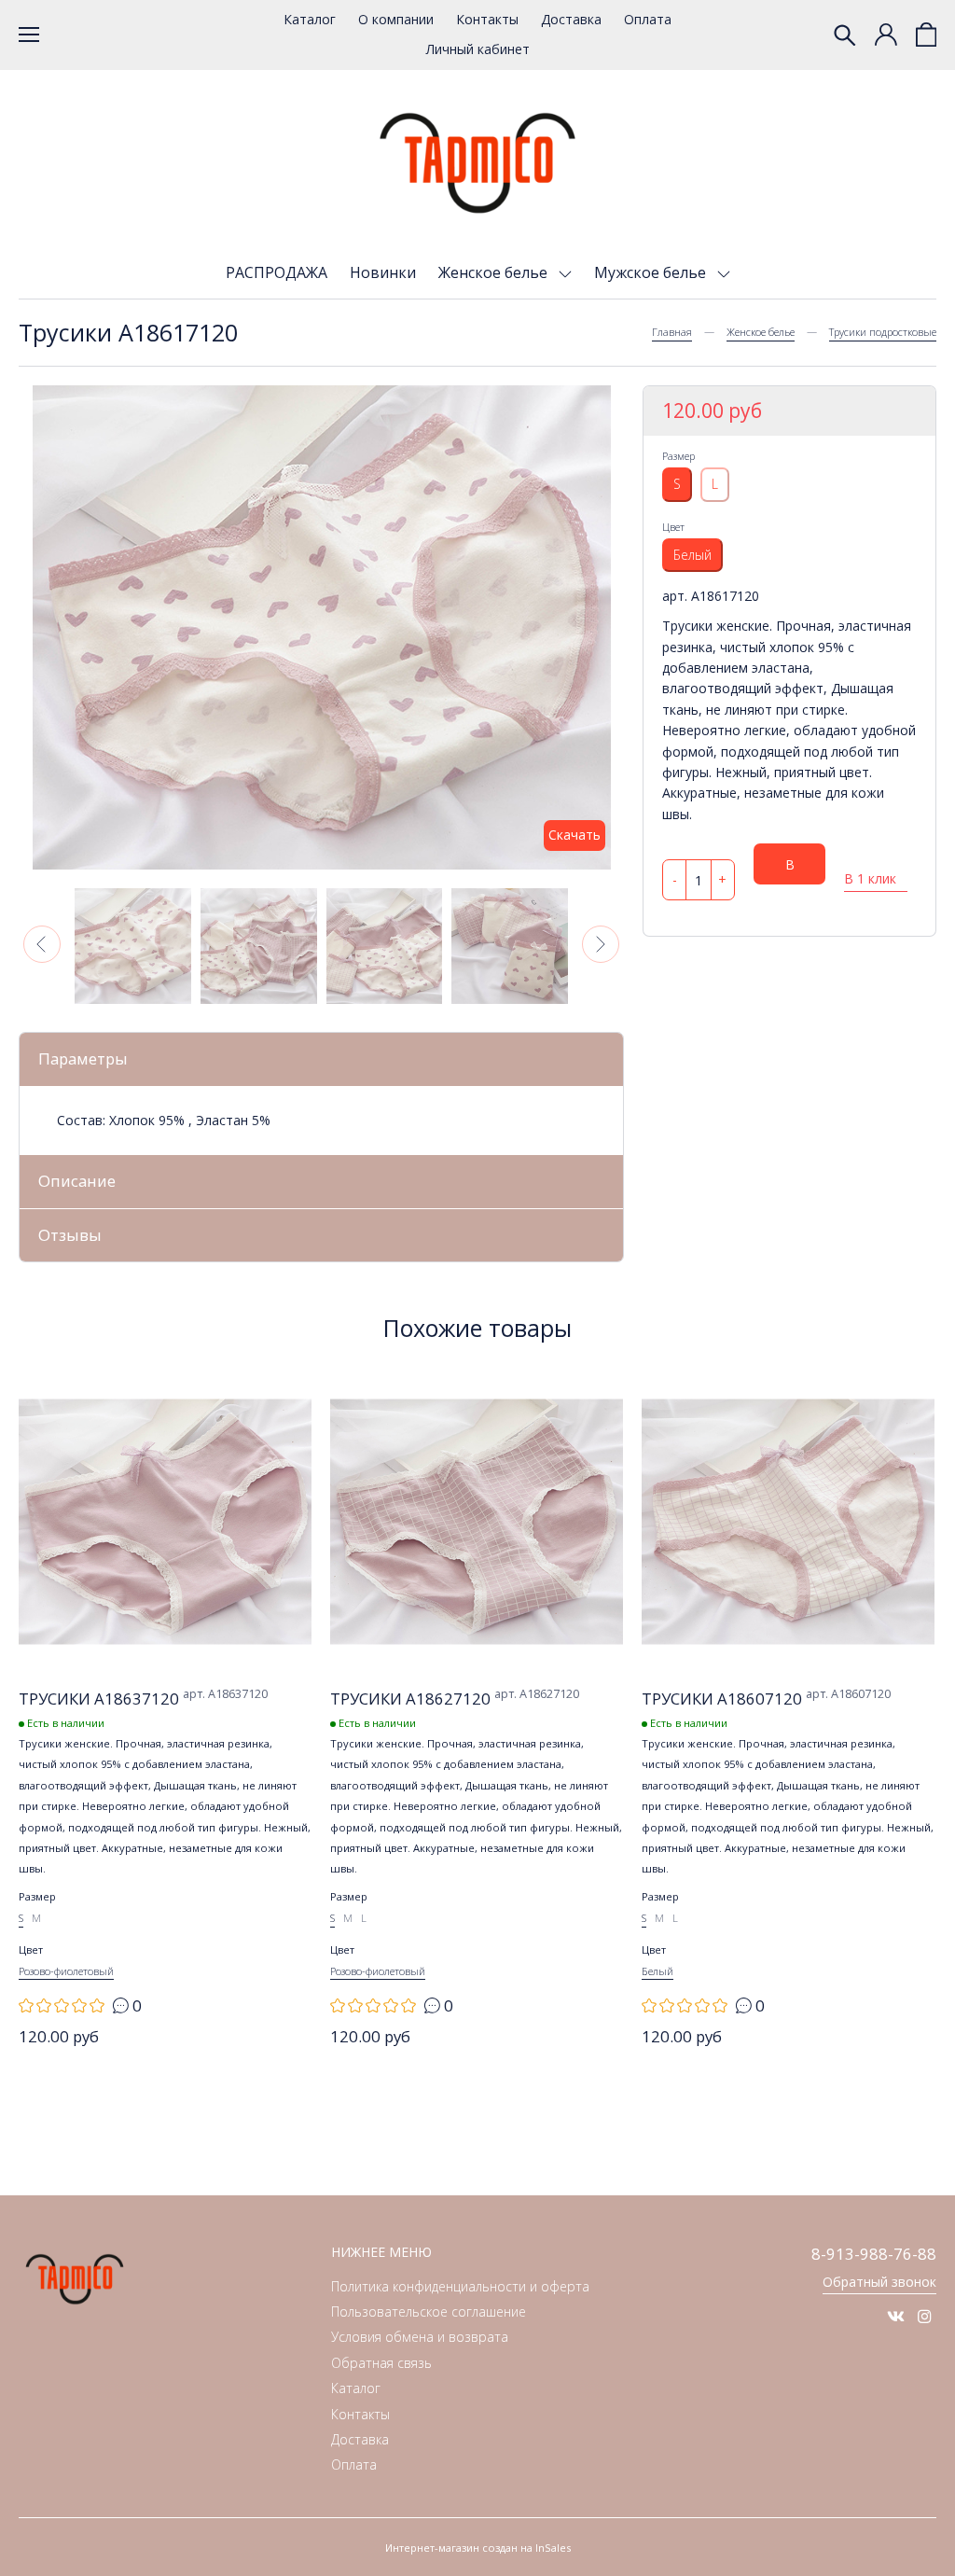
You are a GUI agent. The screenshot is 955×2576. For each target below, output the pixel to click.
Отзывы (70, 1235)
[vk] (896, 2316)
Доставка (571, 19)
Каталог (310, 19)
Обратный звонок (879, 2282)
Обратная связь (381, 2363)
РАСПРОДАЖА (277, 272)
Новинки (383, 272)
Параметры (83, 1058)
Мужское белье (652, 272)
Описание (77, 1181)
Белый (692, 555)
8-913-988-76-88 (874, 2254)
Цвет (673, 527)
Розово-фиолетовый (66, 1971)
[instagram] (925, 2316)
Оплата (648, 19)
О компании (396, 19)
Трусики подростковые (883, 332)
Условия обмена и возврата (420, 2337)
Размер (678, 456)
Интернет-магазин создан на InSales (478, 2548)
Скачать (574, 835)
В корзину (790, 870)
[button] (42, 944)
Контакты (487, 19)
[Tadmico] (477, 163)
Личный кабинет (478, 49)
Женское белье (495, 272)
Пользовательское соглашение (429, 2311)
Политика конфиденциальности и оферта (460, 2286)
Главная (672, 332)
